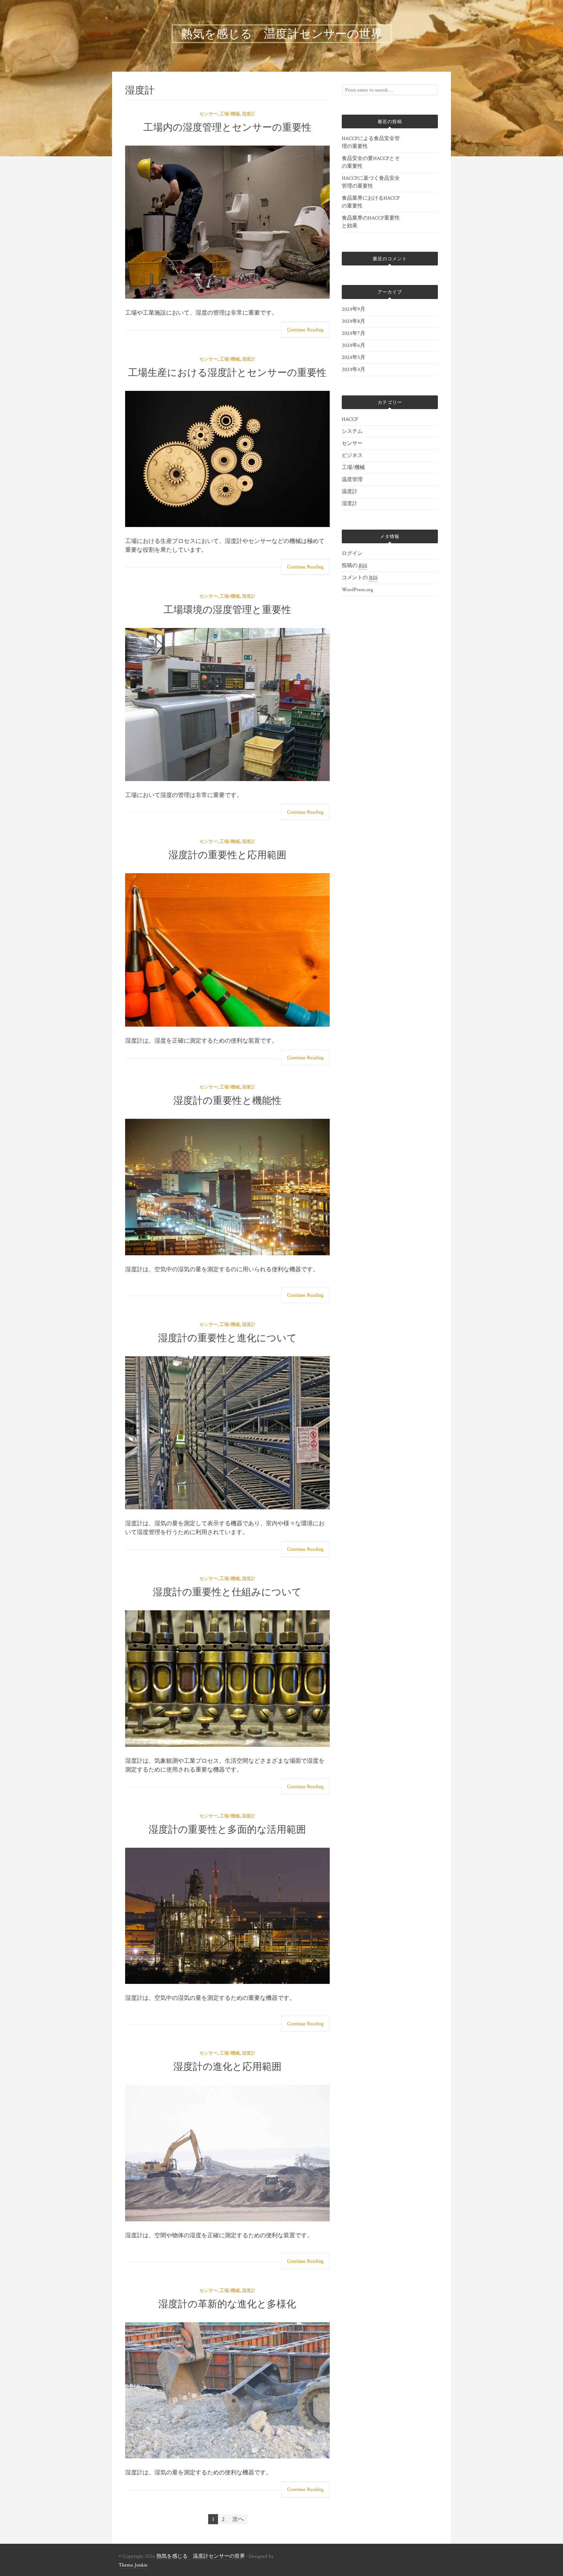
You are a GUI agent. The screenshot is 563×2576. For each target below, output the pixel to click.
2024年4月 (354, 370)
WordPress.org (357, 590)
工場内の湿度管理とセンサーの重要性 (227, 127)
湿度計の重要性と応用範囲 (227, 855)
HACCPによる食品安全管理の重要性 (371, 142)
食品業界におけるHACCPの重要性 (371, 202)
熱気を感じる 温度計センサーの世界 (201, 2556)
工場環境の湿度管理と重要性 (227, 610)
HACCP (350, 419)
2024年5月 (354, 357)
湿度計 (249, 114)
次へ (238, 2519)
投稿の (354, 566)
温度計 (350, 492)
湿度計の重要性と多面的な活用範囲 (227, 1829)
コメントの (360, 578)
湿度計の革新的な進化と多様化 (227, 2304)
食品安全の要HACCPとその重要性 (371, 162)
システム (352, 431)
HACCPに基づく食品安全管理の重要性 (371, 182)
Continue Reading (305, 330)
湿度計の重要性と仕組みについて (227, 1592)
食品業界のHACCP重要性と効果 (371, 222)
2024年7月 (354, 333)
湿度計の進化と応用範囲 (227, 2066)
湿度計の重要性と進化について (227, 1338)
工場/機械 (230, 114)
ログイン (352, 554)
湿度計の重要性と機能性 (227, 1100)
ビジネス (352, 455)
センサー (209, 114)
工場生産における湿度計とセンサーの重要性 (227, 372)
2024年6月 (354, 345)
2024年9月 (354, 309)
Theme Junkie (133, 2565)
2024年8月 (354, 321)
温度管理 (352, 480)
